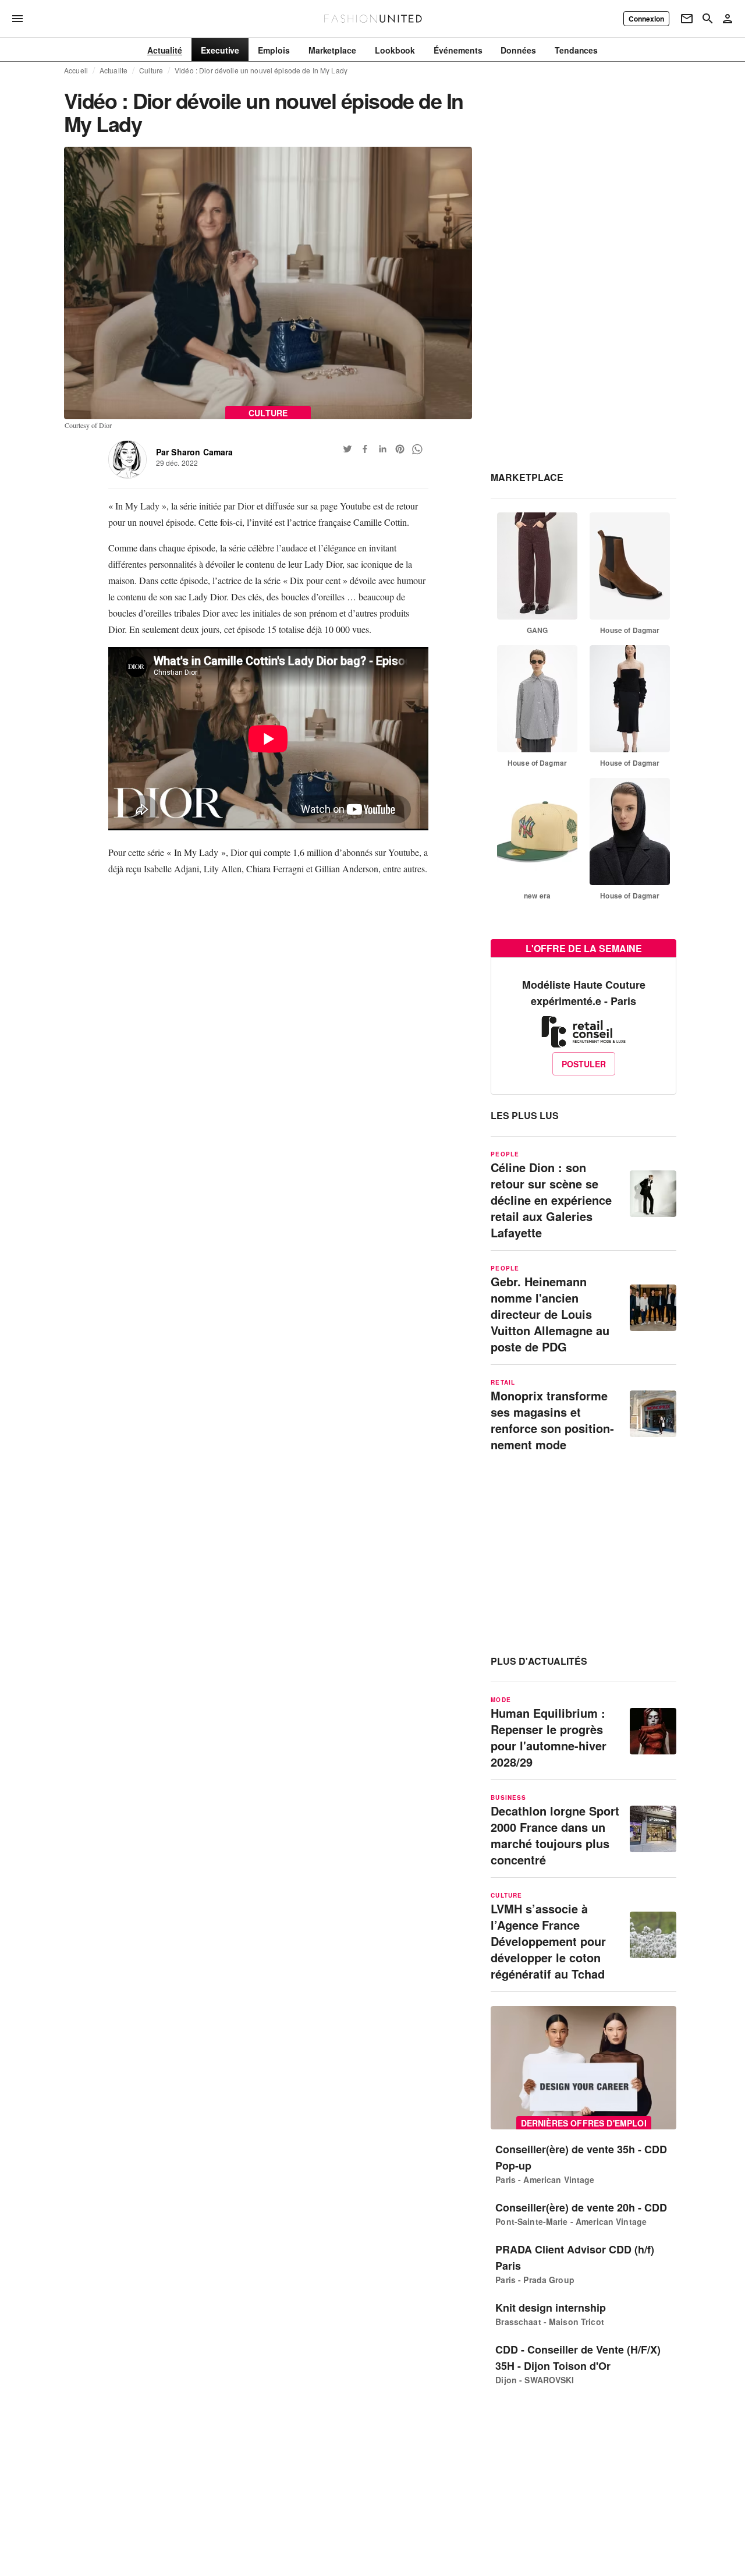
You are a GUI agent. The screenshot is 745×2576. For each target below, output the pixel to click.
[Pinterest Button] (400, 449)
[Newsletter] (687, 19)
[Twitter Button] (347, 449)
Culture (151, 70)
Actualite (113, 70)
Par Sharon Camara (195, 452)
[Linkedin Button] (382, 449)
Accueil (76, 70)
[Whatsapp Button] (417, 449)
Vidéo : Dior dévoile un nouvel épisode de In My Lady (261, 70)
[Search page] (708, 19)
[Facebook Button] (365, 449)
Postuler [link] (584, 1064)
